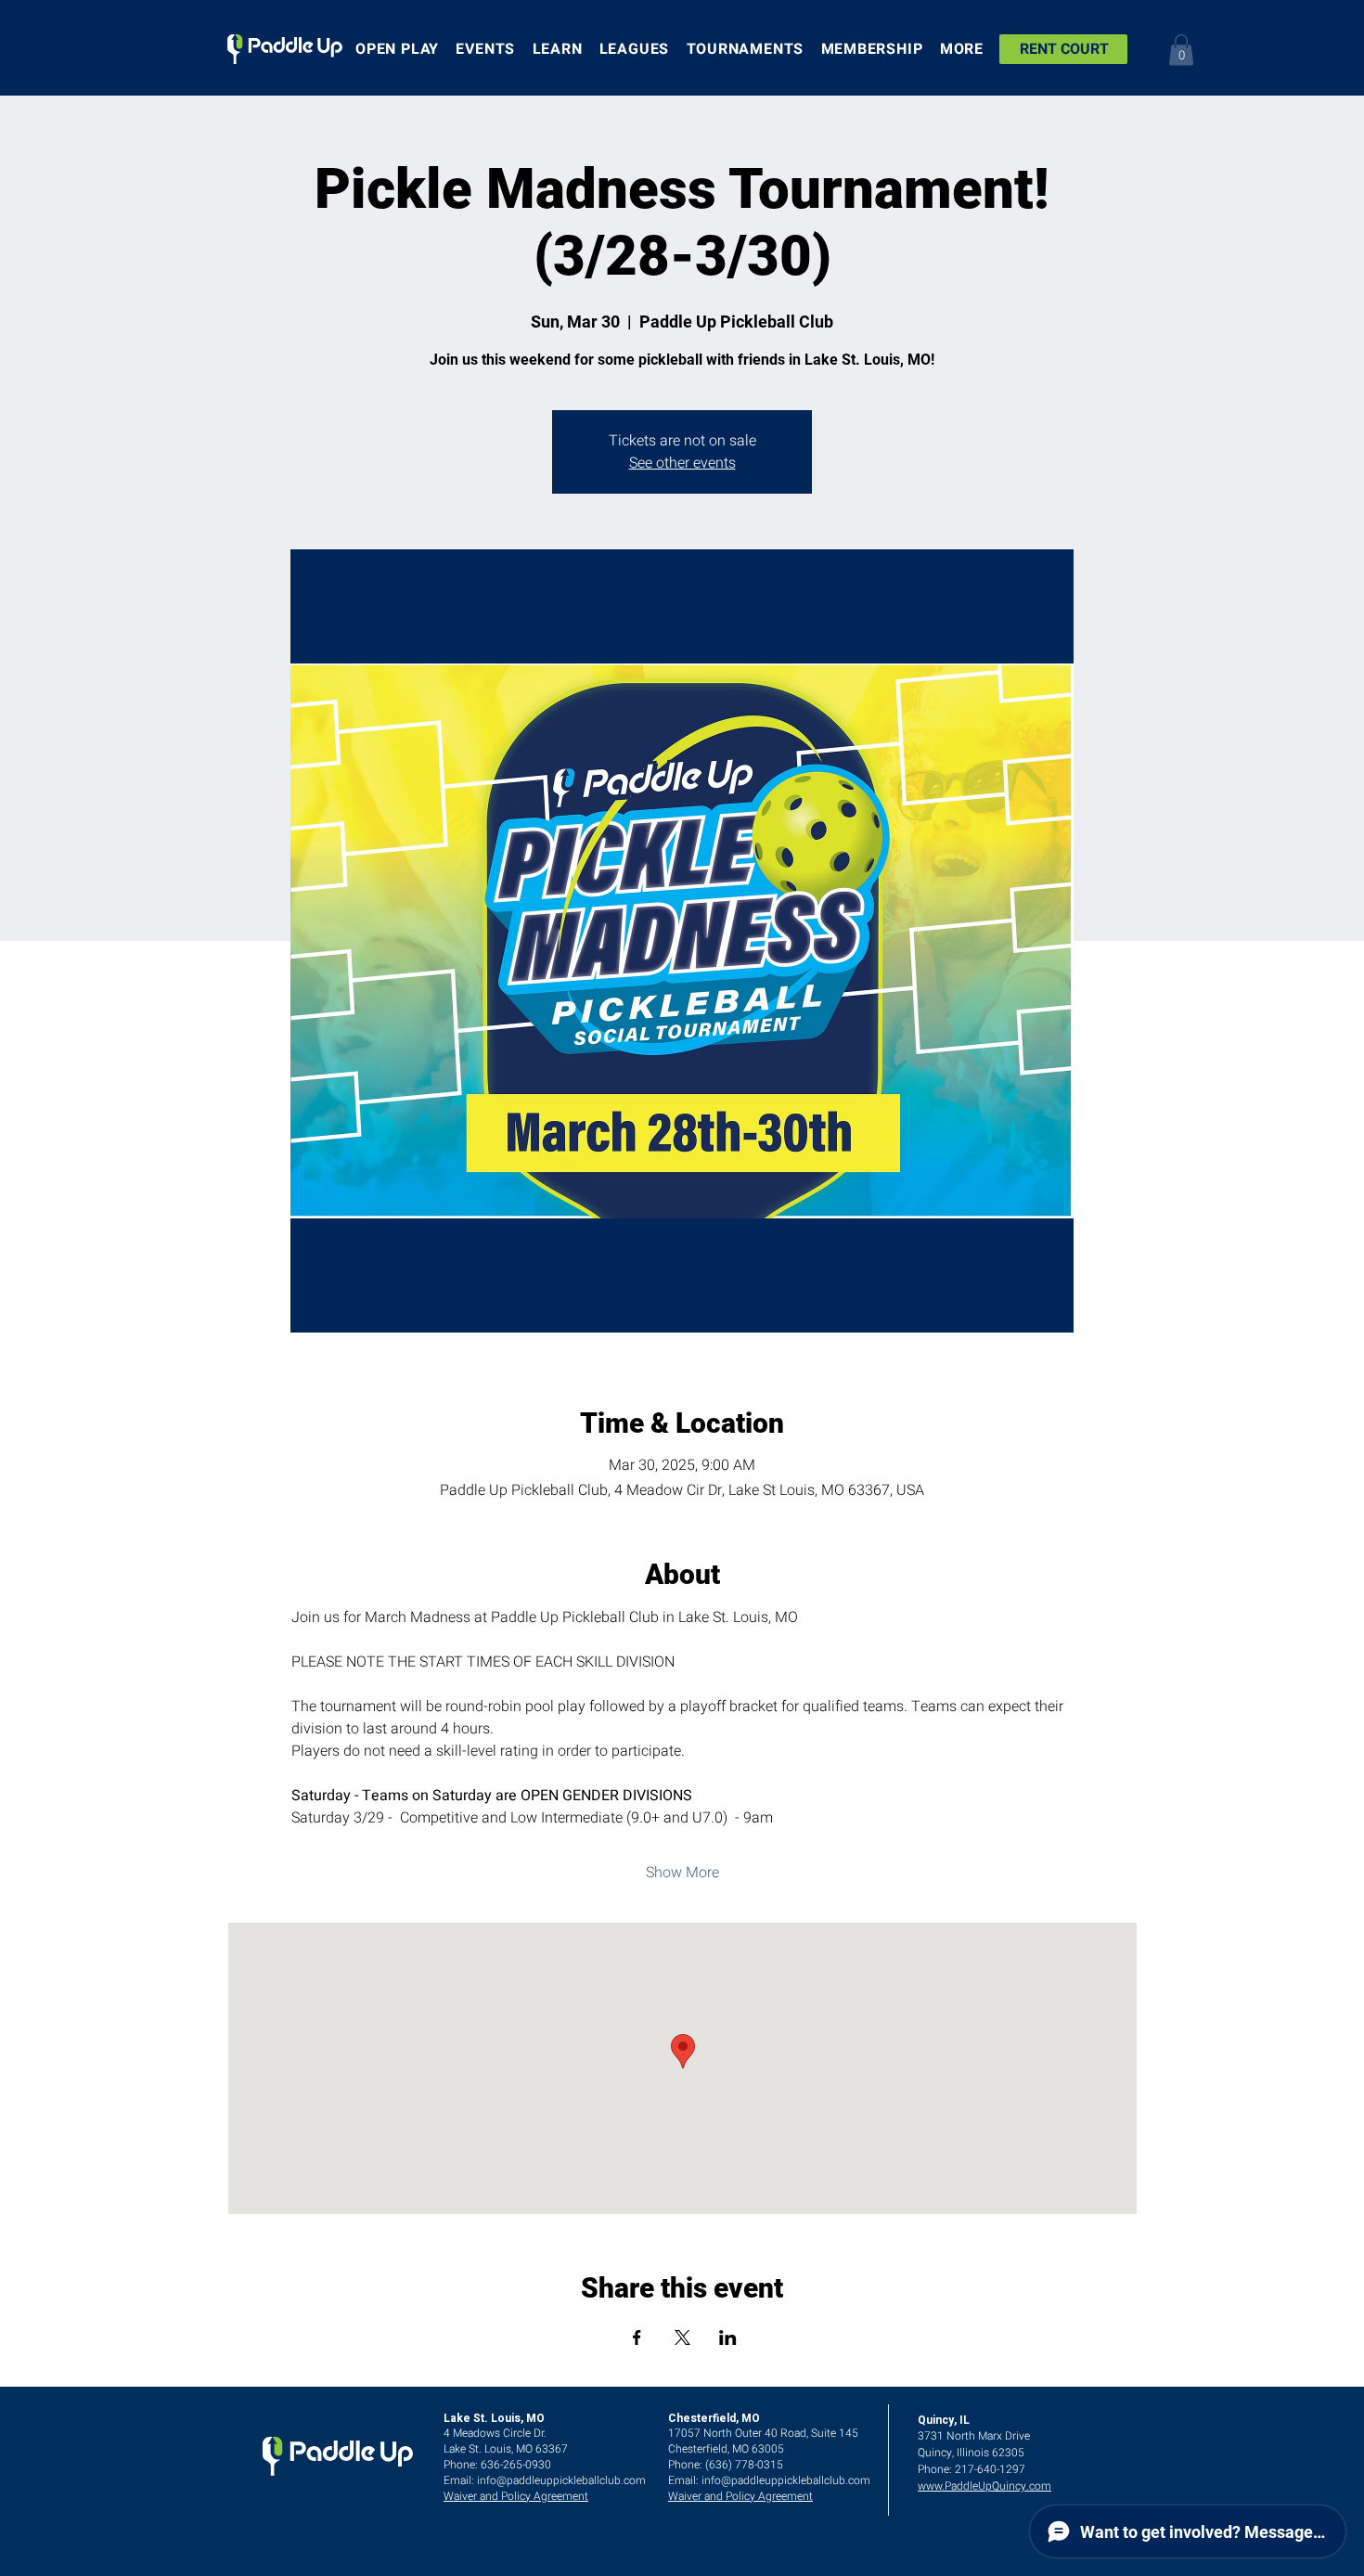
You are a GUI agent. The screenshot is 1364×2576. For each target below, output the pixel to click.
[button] (1181, 50)
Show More (682, 1873)
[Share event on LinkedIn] (728, 2338)
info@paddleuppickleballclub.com (561, 2480)
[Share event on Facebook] (637, 2338)
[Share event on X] (682, 2338)
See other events (682, 463)
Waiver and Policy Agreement (516, 2496)
